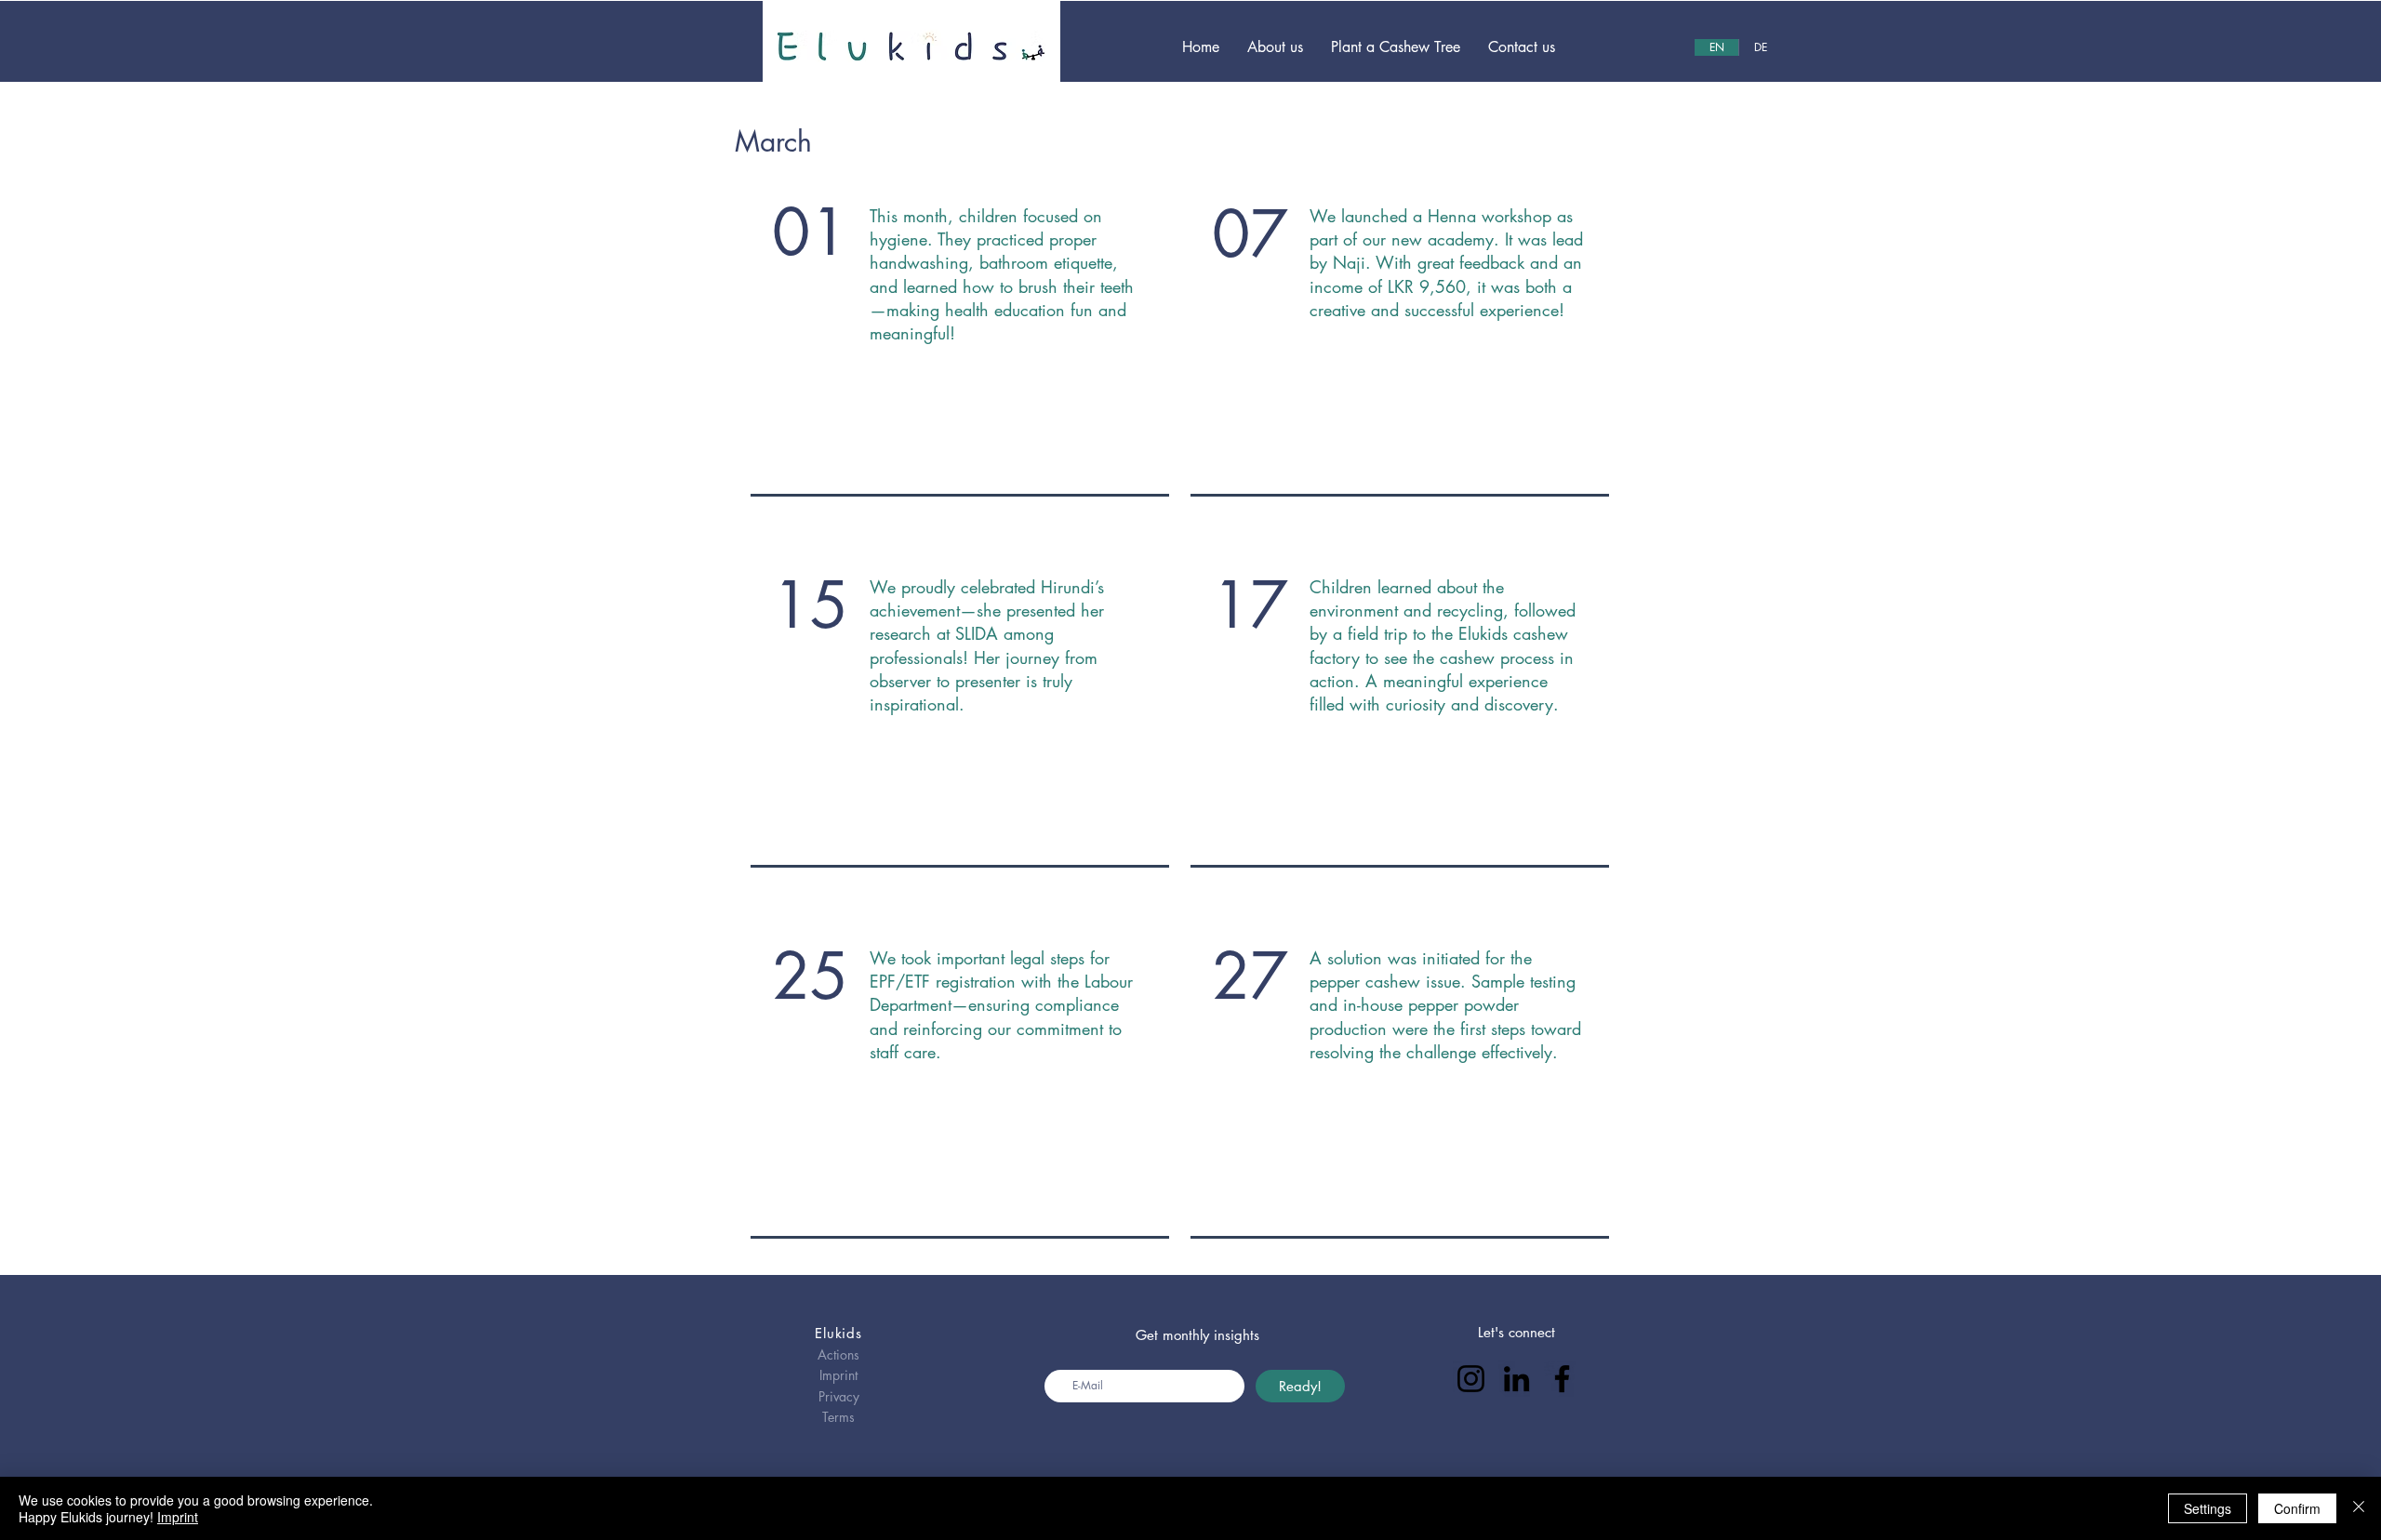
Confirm (2297, 1508)
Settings (2208, 1508)
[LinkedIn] (1516, 1379)
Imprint (178, 1517)
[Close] (2359, 1508)
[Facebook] (1562, 1379)
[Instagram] (1471, 1379)
